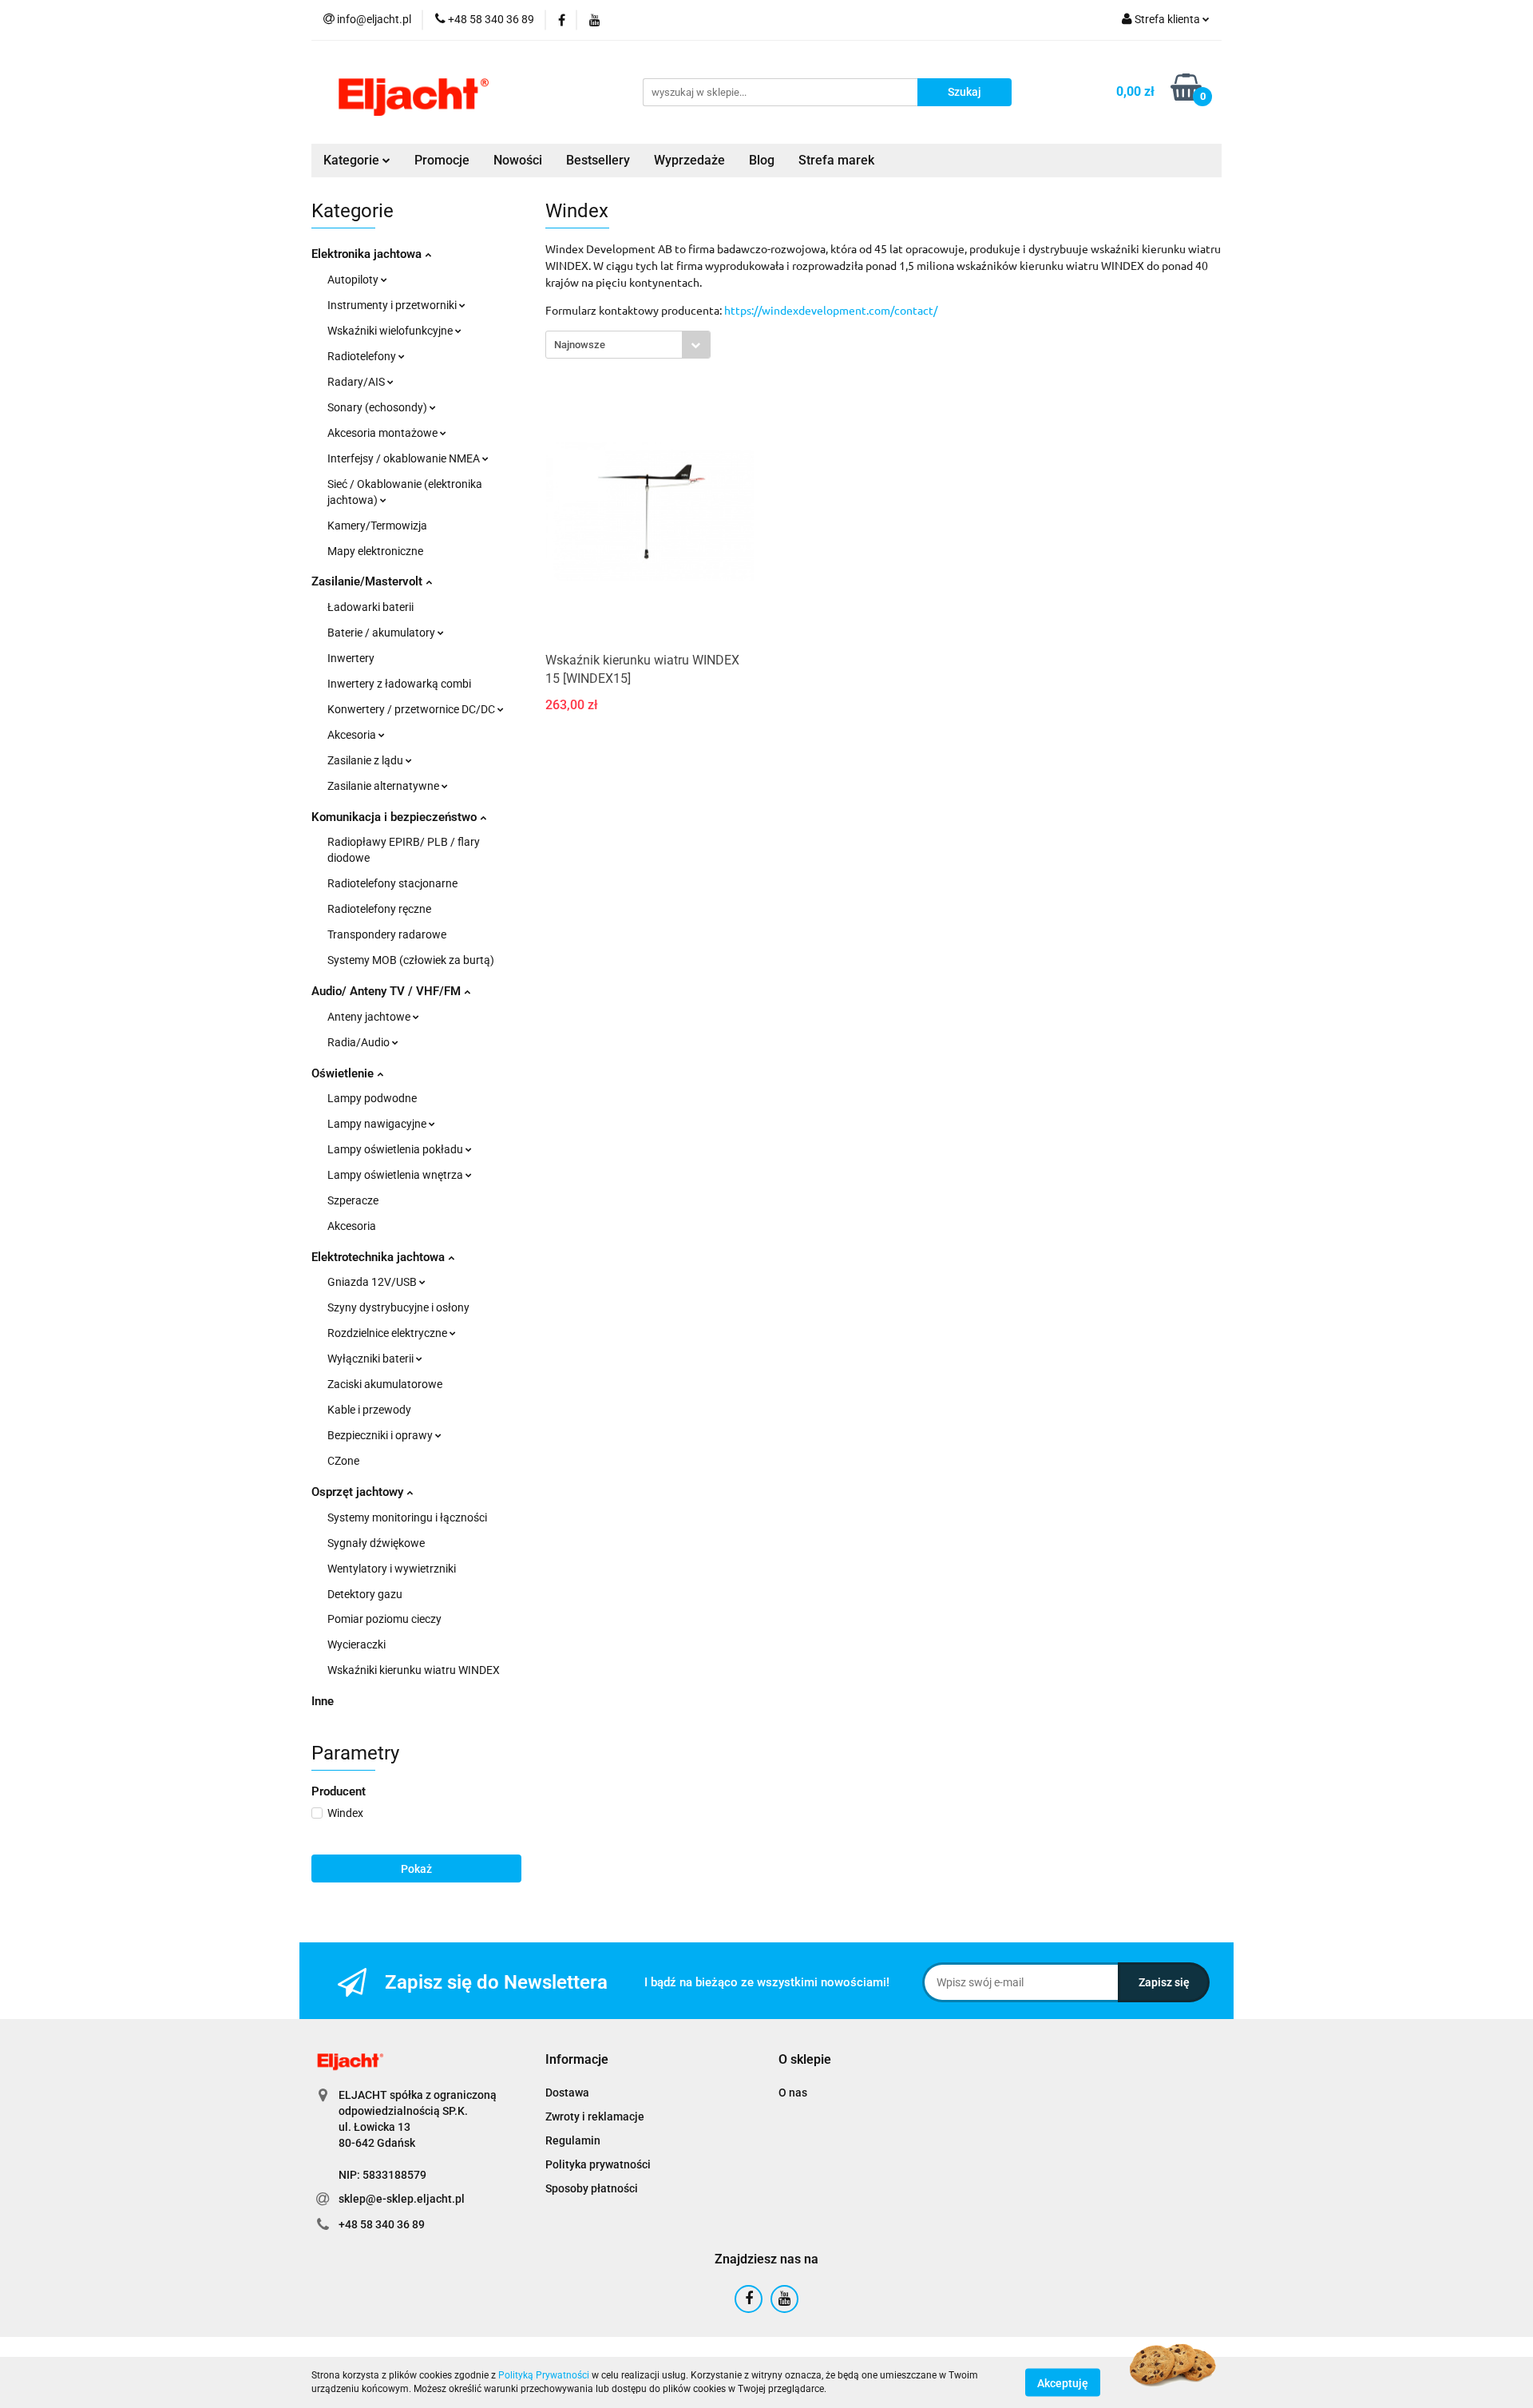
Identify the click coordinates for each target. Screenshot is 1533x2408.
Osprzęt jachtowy (359, 1492)
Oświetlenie (344, 1073)
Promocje (442, 160)
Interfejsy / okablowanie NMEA (405, 458)
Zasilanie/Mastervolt (368, 581)
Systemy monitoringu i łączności (407, 1517)
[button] (577, 2060)
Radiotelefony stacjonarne (392, 883)
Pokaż (416, 1869)
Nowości (518, 160)
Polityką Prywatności (544, 2375)
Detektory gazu (365, 1594)
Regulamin (573, 2140)
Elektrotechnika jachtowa (380, 1257)
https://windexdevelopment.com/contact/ (831, 310)
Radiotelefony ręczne (379, 909)
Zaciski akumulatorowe (385, 1384)
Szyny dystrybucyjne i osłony (398, 1307)
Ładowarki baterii (370, 607)
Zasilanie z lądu (366, 760)
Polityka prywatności (598, 2164)
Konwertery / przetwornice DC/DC (412, 709)
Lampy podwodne (372, 1098)
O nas (793, 2093)
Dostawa (567, 2093)
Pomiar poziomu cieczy (384, 1619)
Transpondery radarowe (387, 934)
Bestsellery (598, 160)
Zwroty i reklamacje (595, 2116)
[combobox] (628, 345)
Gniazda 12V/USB (373, 1282)
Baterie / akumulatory (382, 633)
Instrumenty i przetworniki (393, 305)
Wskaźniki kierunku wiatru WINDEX (414, 1670)
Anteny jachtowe (370, 1017)
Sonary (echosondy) (378, 407)
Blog (762, 160)
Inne (323, 1701)
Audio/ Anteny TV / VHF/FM (388, 991)
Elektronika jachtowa (368, 254)
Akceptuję (1063, 2382)
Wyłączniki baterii (372, 1359)
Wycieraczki (357, 1644)
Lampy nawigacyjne (378, 1124)
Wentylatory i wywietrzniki (392, 1569)
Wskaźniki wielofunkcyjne (391, 331)
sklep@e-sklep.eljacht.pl (402, 2199)
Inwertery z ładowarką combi (399, 684)
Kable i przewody (369, 1410)
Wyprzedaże (689, 160)
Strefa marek (836, 160)
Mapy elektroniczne (375, 551)
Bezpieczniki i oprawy (381, 1435)
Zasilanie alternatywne (384, 786)
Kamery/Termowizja (377, 526)
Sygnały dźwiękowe (376, 1543)
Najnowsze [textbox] (580, 345)
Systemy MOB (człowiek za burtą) (411, 960)
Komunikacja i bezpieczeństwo (396, 817)
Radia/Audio (360, 1042)
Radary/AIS (357, 382)
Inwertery (351, 658)
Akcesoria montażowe (384, 433)
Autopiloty (354, 280)
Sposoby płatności (592, 2188)
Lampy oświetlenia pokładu (396, 1149)
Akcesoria (353, 735)
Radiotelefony (363, 356)
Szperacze (353, 1200)
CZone (343, 1461)
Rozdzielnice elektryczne (388, 1333)
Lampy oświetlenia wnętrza (396, 1175)
